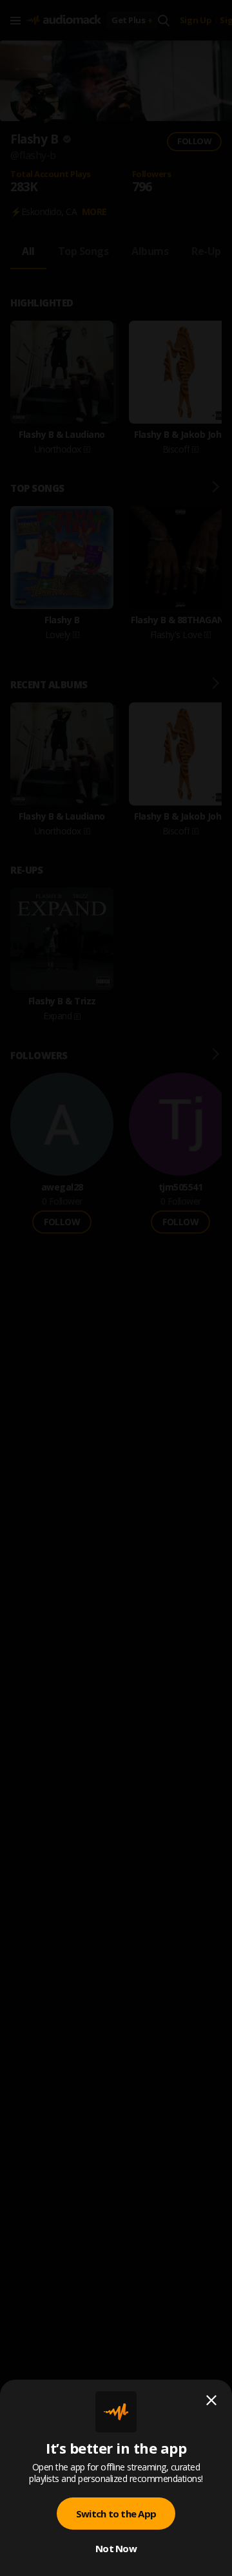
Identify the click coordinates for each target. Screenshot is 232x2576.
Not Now (116, 2548)
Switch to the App (116, 2514)
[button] (116, 1288)
